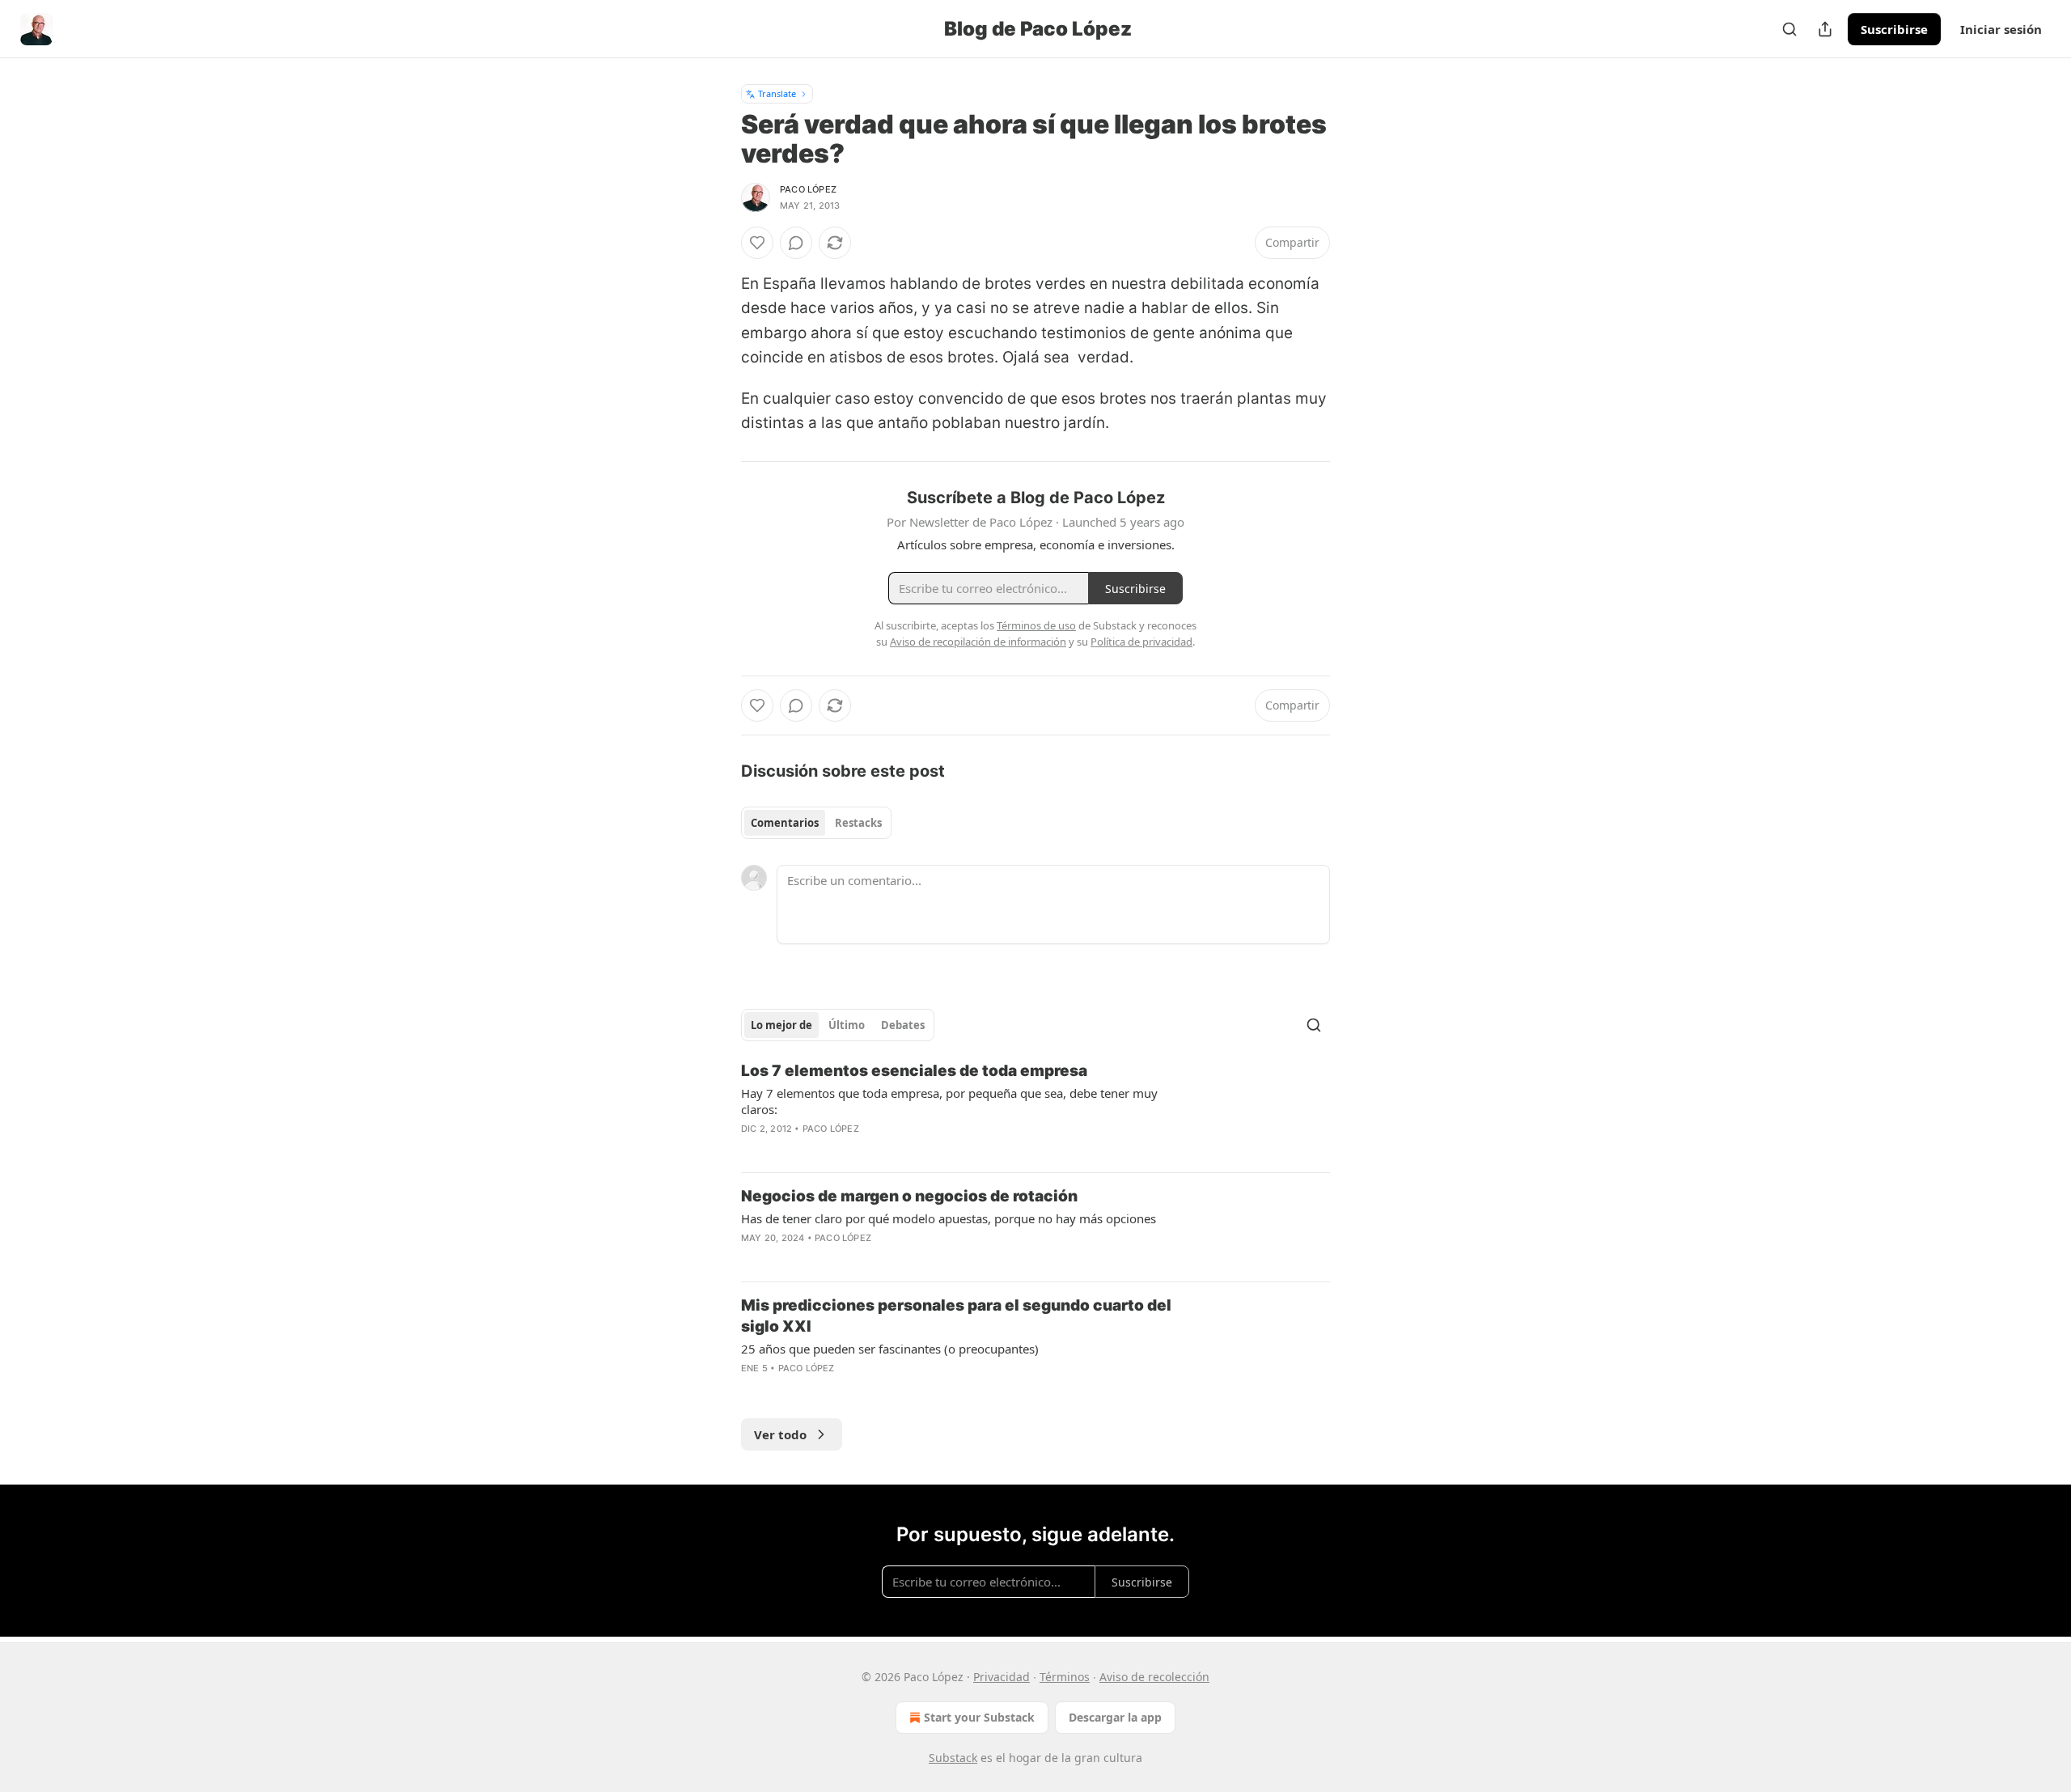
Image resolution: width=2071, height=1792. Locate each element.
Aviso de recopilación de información (978, 642)
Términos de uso (1036, 625)
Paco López (808, 189)
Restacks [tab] (858, 823)
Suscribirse (1894, 29)
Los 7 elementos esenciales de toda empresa (914, 1071)
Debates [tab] (903, 1025)
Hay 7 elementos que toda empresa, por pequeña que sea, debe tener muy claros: (949, 1101)
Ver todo (780, 1434)
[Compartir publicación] (1825, 29)
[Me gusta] (757, 243)
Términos (1065, 1677)
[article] (1035, 1110)
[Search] (1789, 29)
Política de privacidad (1141, 642)
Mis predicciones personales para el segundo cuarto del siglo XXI (956, 1316)
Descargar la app (1115, 1717)
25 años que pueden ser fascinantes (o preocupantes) (890, 1349)
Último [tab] (847, 1025)
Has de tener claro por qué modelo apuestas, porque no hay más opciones (949, 1218)
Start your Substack (979, 1717)
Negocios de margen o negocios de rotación (909, 1196)
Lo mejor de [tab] (781, 1025)
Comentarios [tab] (785, 823)
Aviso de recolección (1154, 1677)
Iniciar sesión (2001, 29)
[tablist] (816, 823)
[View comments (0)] (796, 243)
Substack (953, 1758)
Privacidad (1002, 1677)
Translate (777, 93)
